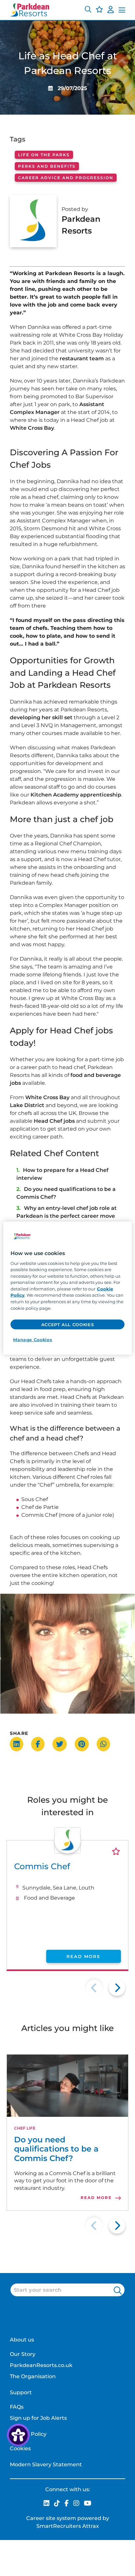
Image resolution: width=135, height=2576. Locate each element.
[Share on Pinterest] (85, 1744)
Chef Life (25, 2128)
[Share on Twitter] (63, 1744)
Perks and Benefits (47, 166)
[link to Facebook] (67, 2504)
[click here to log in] (111, 10)
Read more (84, 1956)
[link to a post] (67, 2086)
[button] (88, 10)
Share (19, 1733)
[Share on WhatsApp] (107, 1744)
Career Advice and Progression (66, 178)
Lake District (27, 1105)
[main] (67, 1288)
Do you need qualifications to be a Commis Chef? (56, 2149)
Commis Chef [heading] (42, 1866)
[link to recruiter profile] (67, 1852)
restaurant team (82, 358)
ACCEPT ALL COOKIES (68, 1325)
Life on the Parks (44, 155)
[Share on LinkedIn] (20, 1744)
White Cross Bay (32, 428)
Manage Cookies (33, 1340)
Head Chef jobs (54, 1121)
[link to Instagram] (76, 2504)
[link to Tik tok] (57, 2504)
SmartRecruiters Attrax (68, 2526)
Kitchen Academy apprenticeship (76, 795)
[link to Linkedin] (47, 2504)
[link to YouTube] (88, 2504)
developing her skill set (41, 717)
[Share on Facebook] (41, 1744)
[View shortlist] (99, 10)
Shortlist (116, 1851)
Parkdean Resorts (81, 225)
